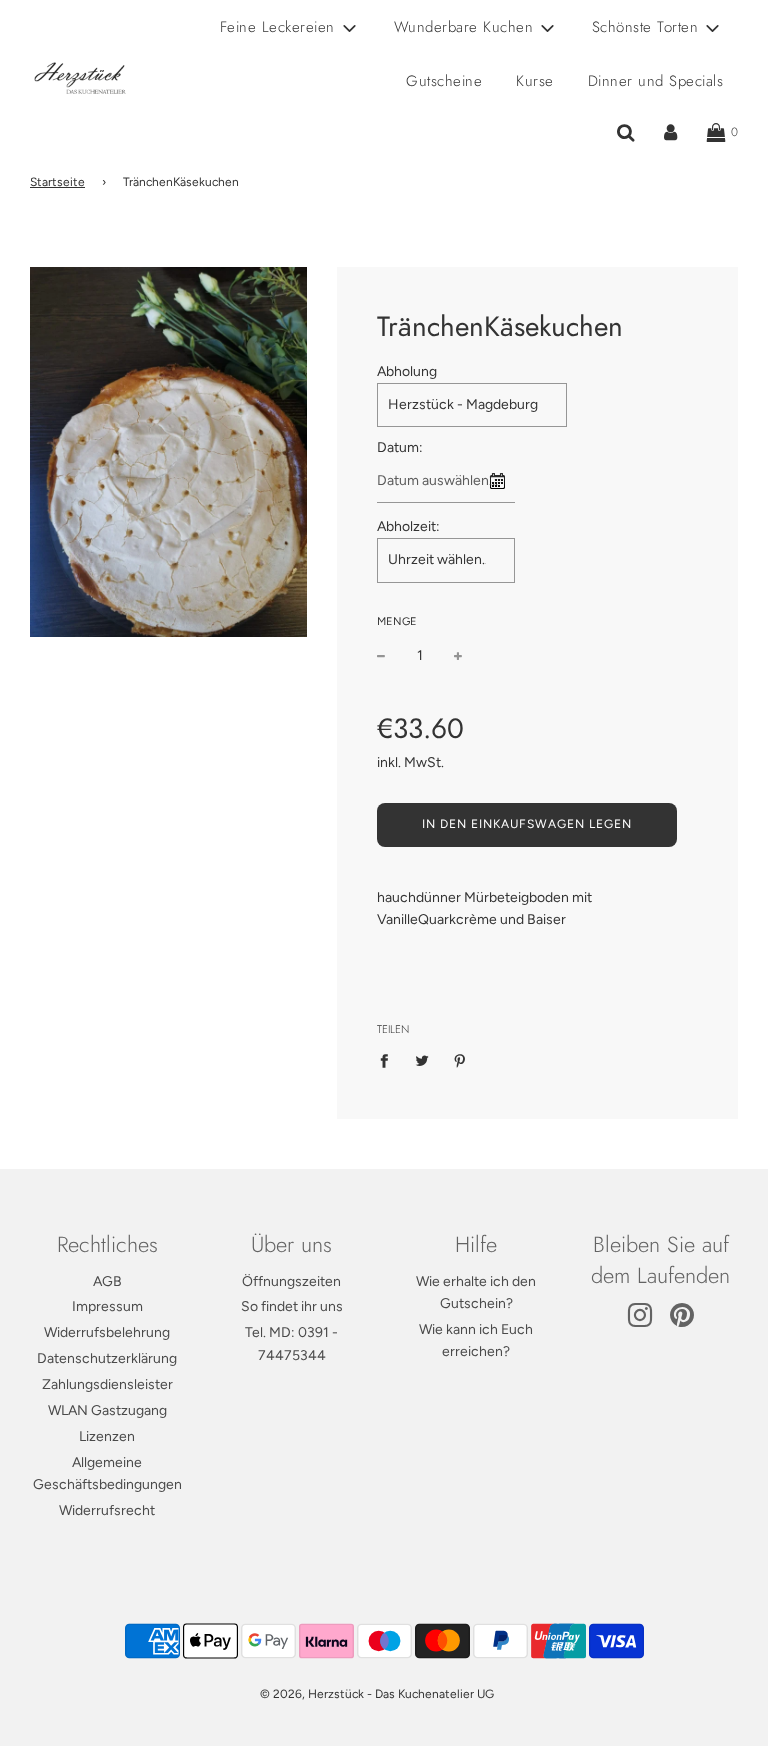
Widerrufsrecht (107, 1510)
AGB (107, 1281)
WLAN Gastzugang (107, 1410)
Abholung (407, 371)
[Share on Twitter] (422, 1060)
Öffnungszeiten (291, 1281)
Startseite (57, 182)
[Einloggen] (670, 133)
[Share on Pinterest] (460, 1060)
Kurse (535, 81)
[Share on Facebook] (389, 1060)
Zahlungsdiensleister (107, 1384)
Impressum (107, 1306)
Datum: (400, 447)
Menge (397, 621)
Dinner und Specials (656, 81)
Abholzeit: (408, 526)
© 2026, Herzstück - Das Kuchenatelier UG (377, 1694)
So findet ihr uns (292, 1306)
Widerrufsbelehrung (107, 1332)
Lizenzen (107, 1436)
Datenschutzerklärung (107, 1358)
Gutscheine (444, 81)
